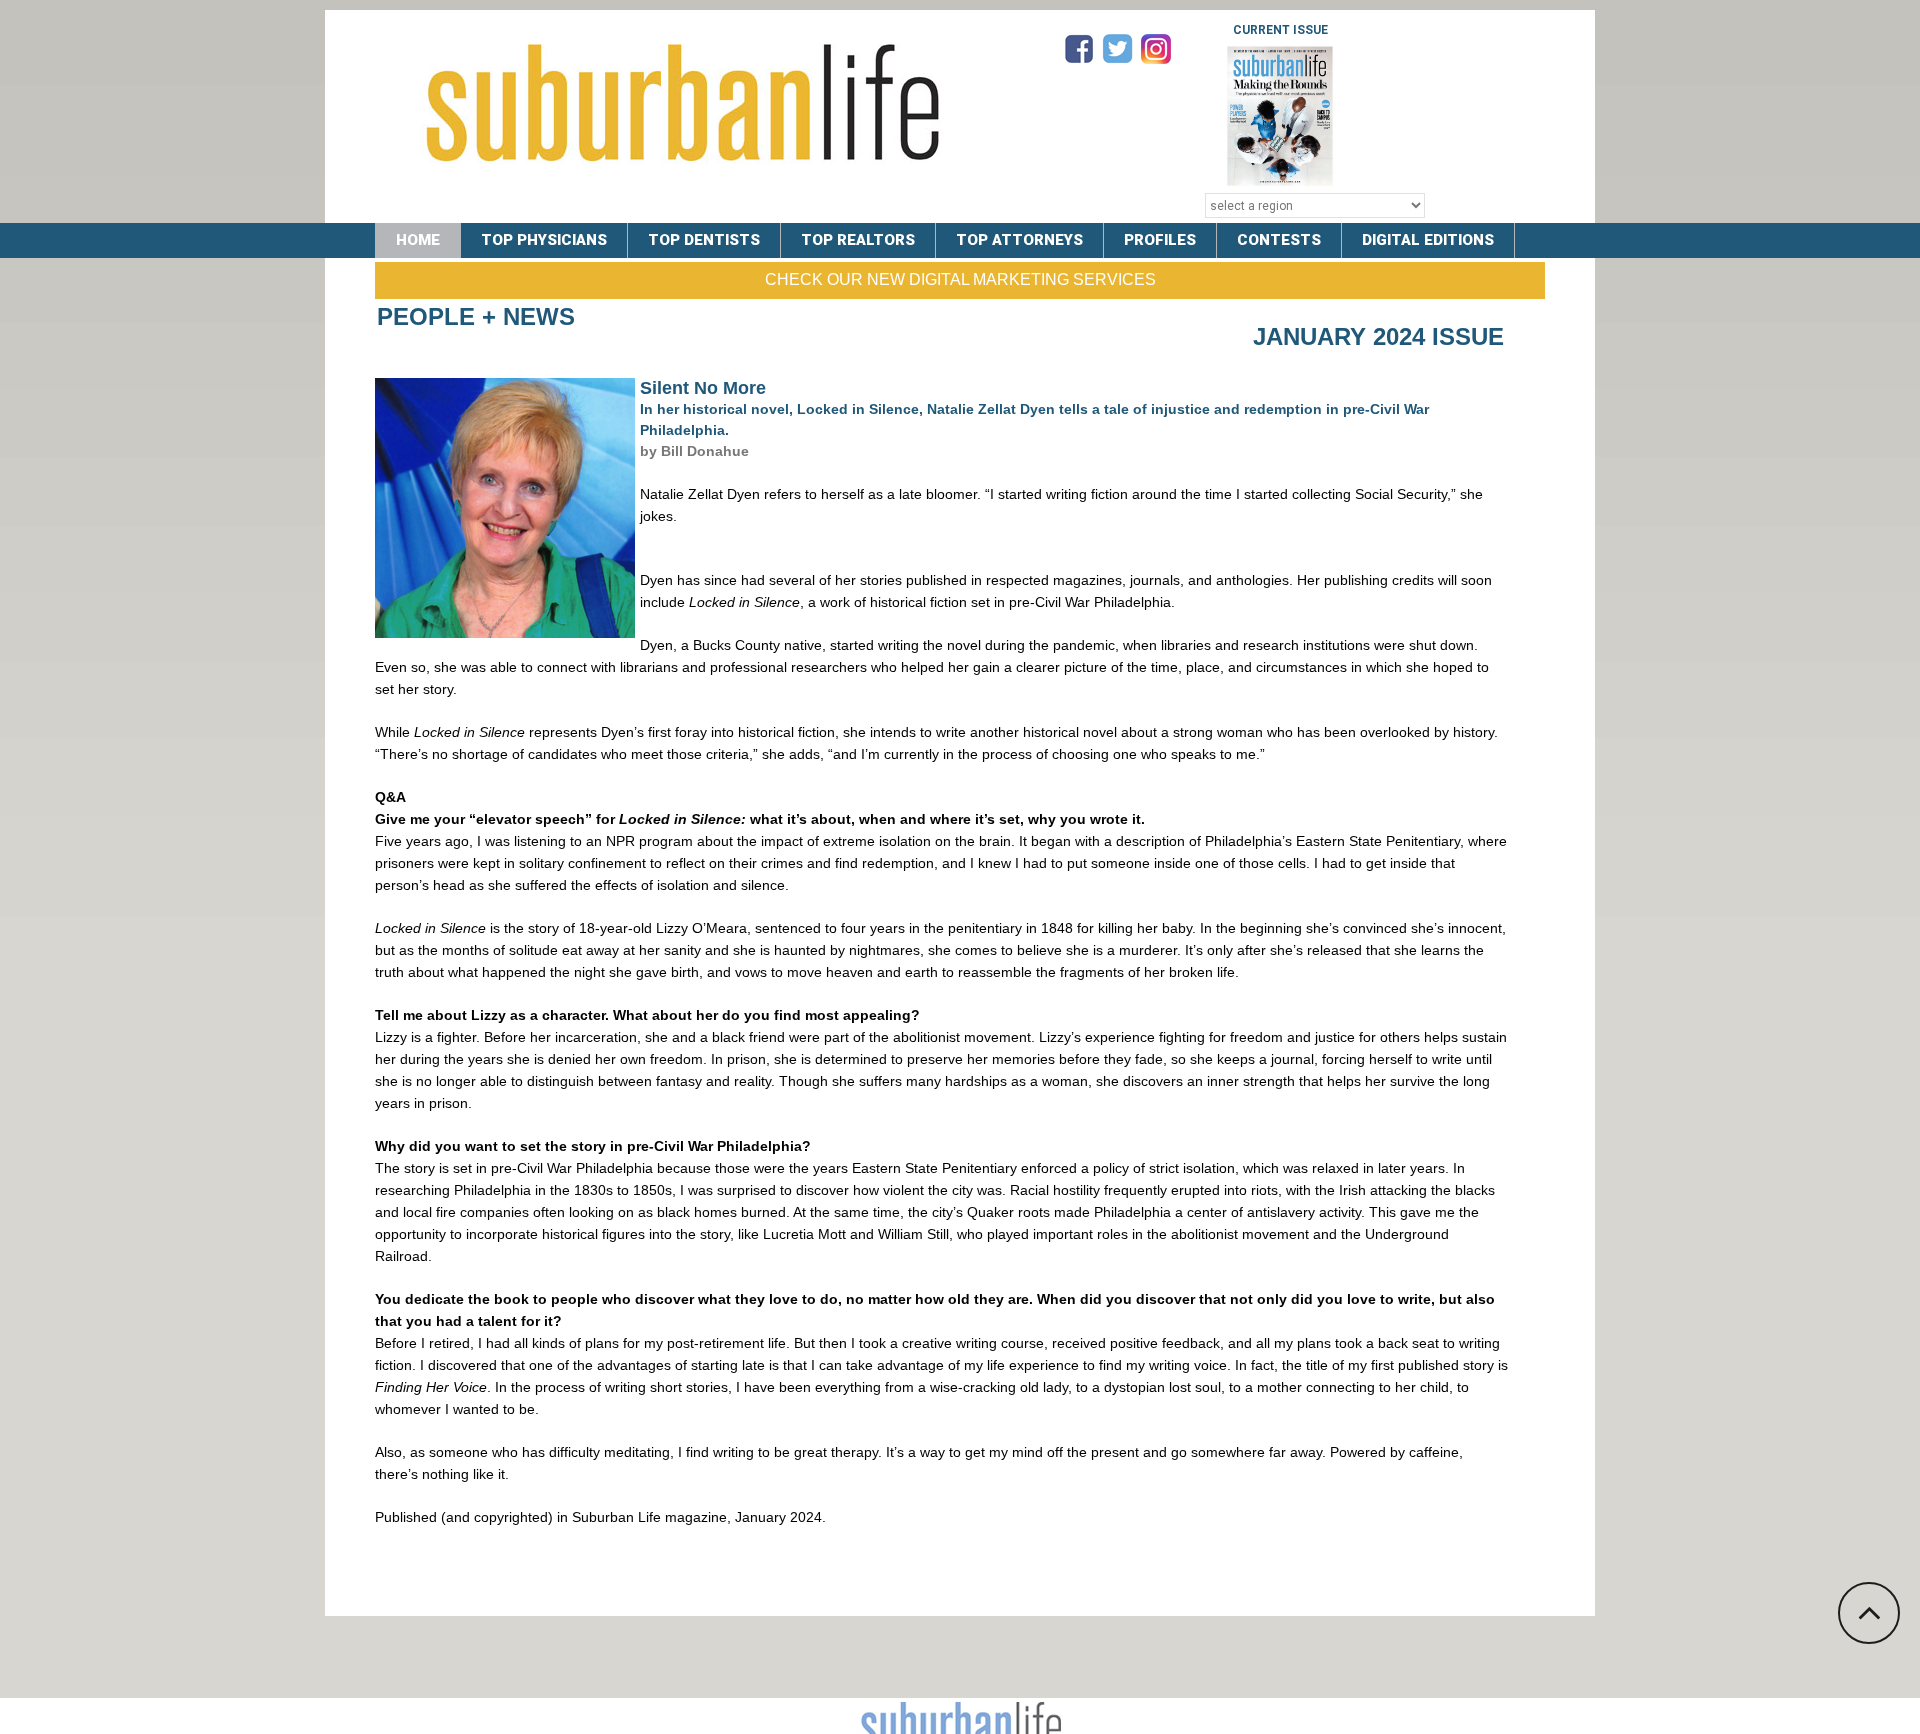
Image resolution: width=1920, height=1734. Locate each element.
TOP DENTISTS (704, 240)
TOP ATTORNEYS (1019, 240)
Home (418, 240)
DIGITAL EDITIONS (1428, 240)
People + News (476, 316)
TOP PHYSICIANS (544, 240)
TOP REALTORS (858, 240)
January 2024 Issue (1378, 336)
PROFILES (1160, 240)
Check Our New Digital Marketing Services (960, 279)
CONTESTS (1279, 240)
